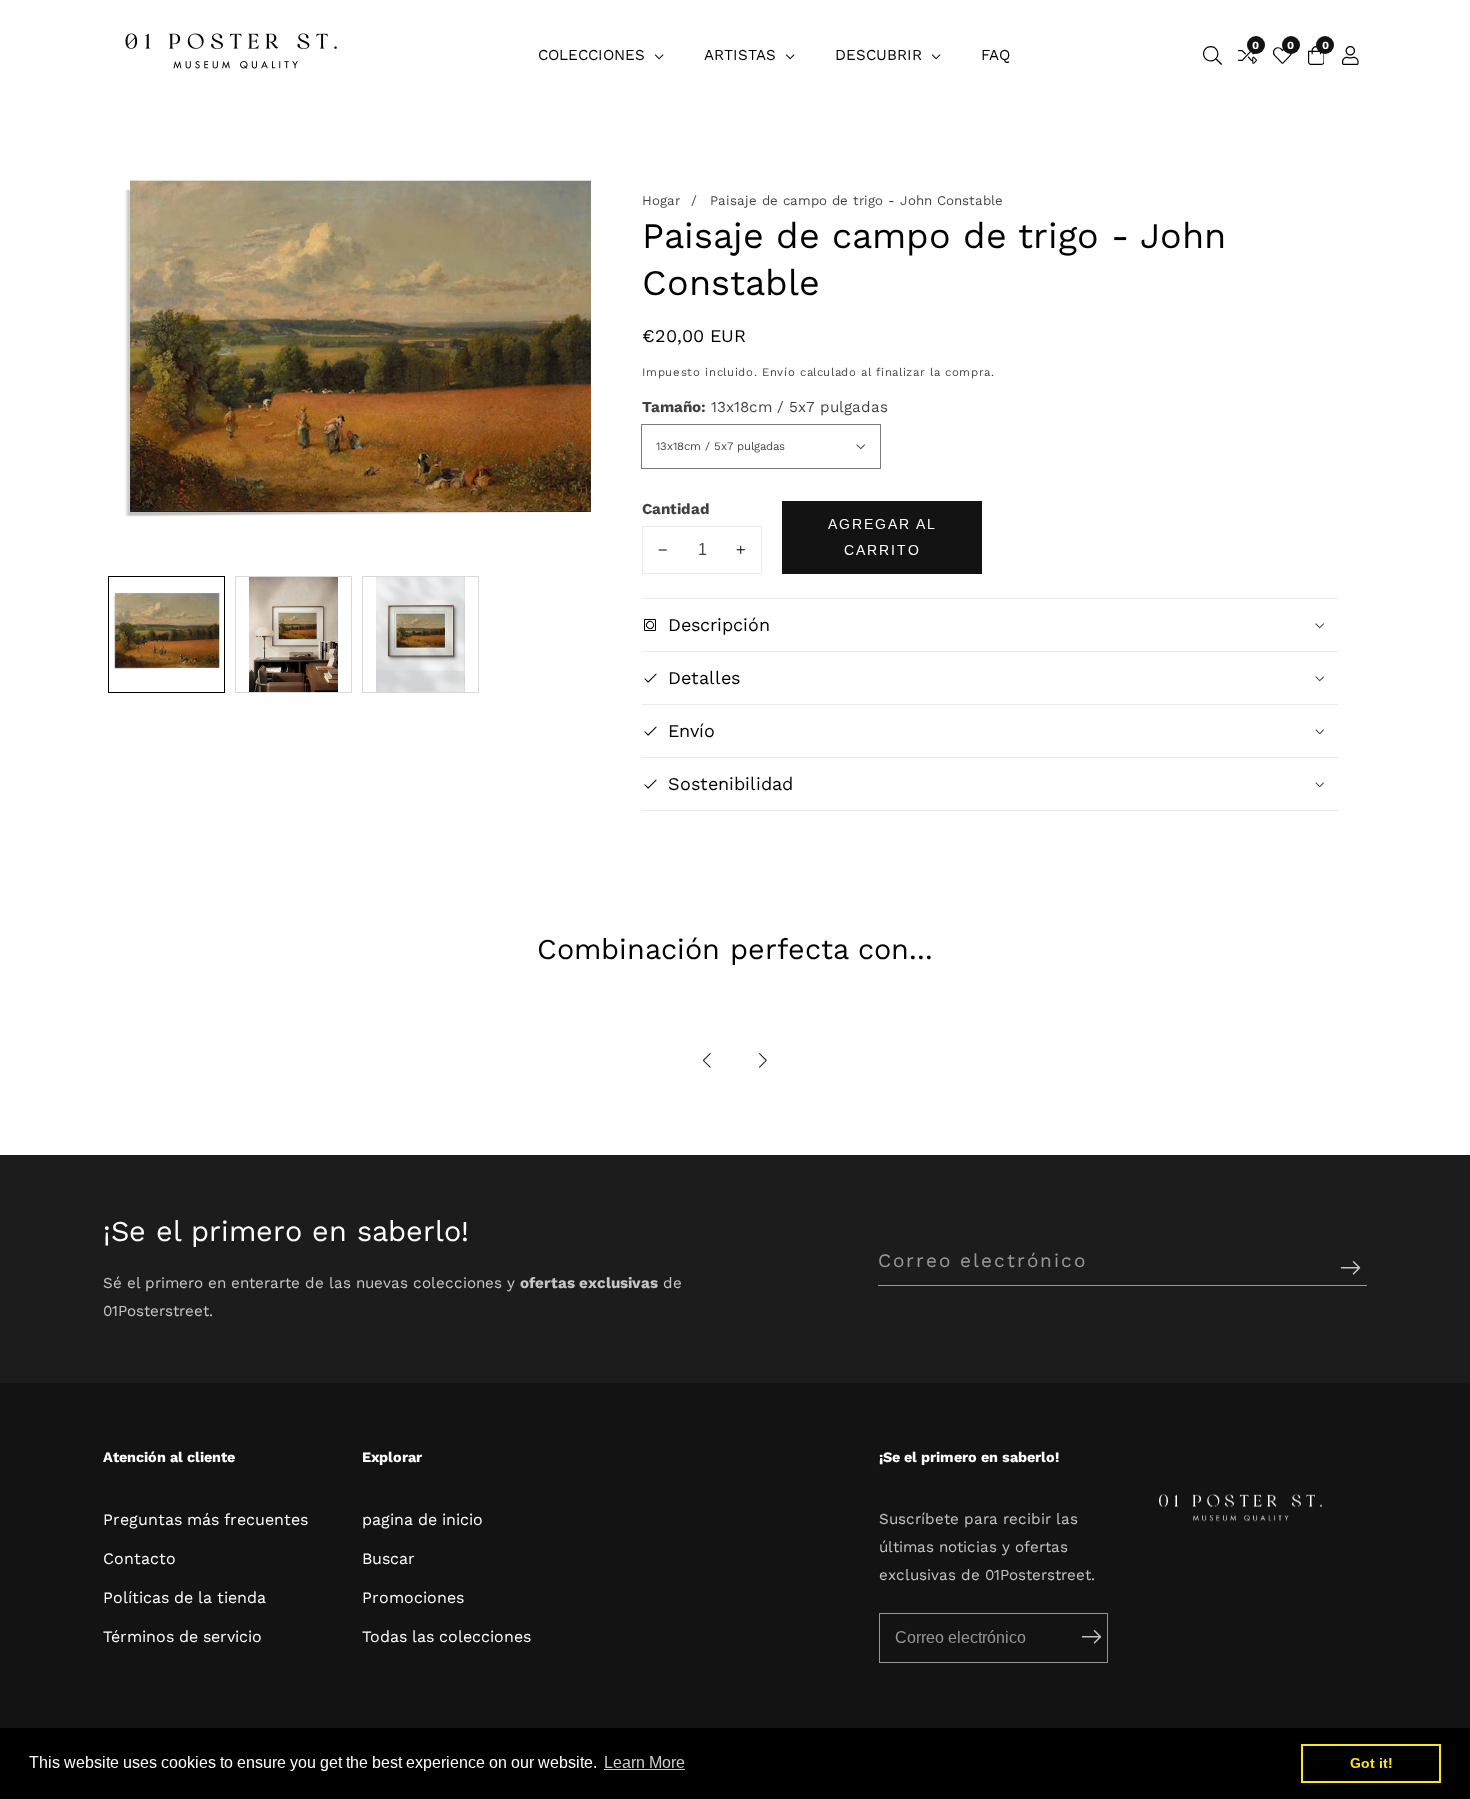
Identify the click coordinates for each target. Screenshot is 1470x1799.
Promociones (413, 1597)
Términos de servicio (182, 1636)
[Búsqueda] (1212, 55)
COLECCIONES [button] (594, 55)
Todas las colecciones (446, 1636)
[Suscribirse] (1350, 1268)
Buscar (388, 1558)
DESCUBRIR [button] (881, 55)
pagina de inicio (422, 1519)
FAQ (995, 55)
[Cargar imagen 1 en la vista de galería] (166, 634)
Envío (778, 372)
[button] (708, 1060)
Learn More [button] (644, 1762)
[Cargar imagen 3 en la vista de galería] (420, 634)
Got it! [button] (1371, 1763)
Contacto (139, 1558)
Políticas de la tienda (184, 1597)
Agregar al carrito (882, 537)
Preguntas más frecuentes (205, 1519)
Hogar (661, 200)
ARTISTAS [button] (742, 55)
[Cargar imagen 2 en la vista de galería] (293, 634)
